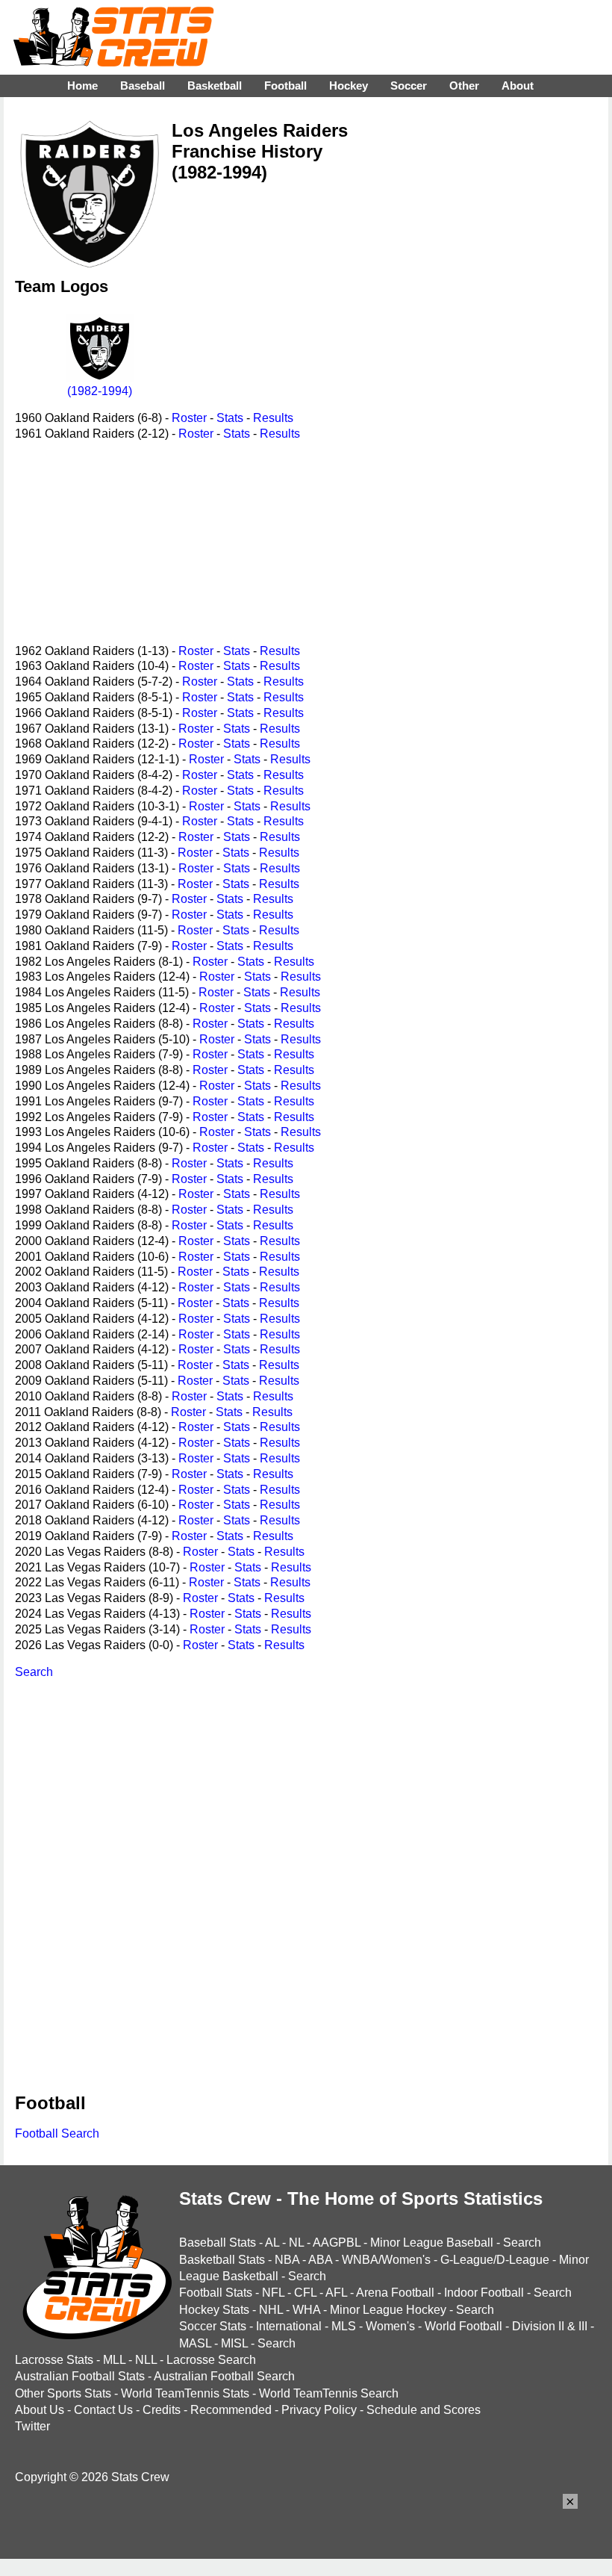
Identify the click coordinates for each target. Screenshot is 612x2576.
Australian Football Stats (80, 2376)
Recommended (231, 2410)
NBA (287, 2260)
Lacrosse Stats (54, 2360)
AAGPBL (337, 2243)
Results (273, 418)
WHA (306, 2310)
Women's (390, 2326)
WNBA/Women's (386, 2260)
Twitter (32, 2426)
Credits (162, 2410)
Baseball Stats (218, 2243)
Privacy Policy (319, 2410)
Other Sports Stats (63, 2393)
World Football (463, 2326)
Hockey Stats (214, 2310)
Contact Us (103, 2410)
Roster (189, 418)
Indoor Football (484, 2293)
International (289, 2326)
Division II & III (550, 2326)
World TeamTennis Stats (185, 2393)
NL (296, 2243)
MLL (114, 2360)
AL (272, 2243)
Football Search (57, 2133)
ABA (320, 2260)
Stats (230, 418)
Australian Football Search (224, 2376)
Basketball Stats (222, 2260)
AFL (336, 2293)
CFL (305, 2293)
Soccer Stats (213, 2326)
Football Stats (216, 2293)
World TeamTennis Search (329, 2393)
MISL (234, 2343)
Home (82, 86)
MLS (344, 2326)
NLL (146, 2360)
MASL (195, 2343)
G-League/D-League (495, 2260)
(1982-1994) (100, 391)
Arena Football (395, 2293)
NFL (273, 2293)
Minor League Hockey (388, 2310)
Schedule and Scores (424, 2410)
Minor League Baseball (432, 2243)
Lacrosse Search (211, 2360)
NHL (271, 2310)
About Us (40, 2410)
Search (34, 1672)
